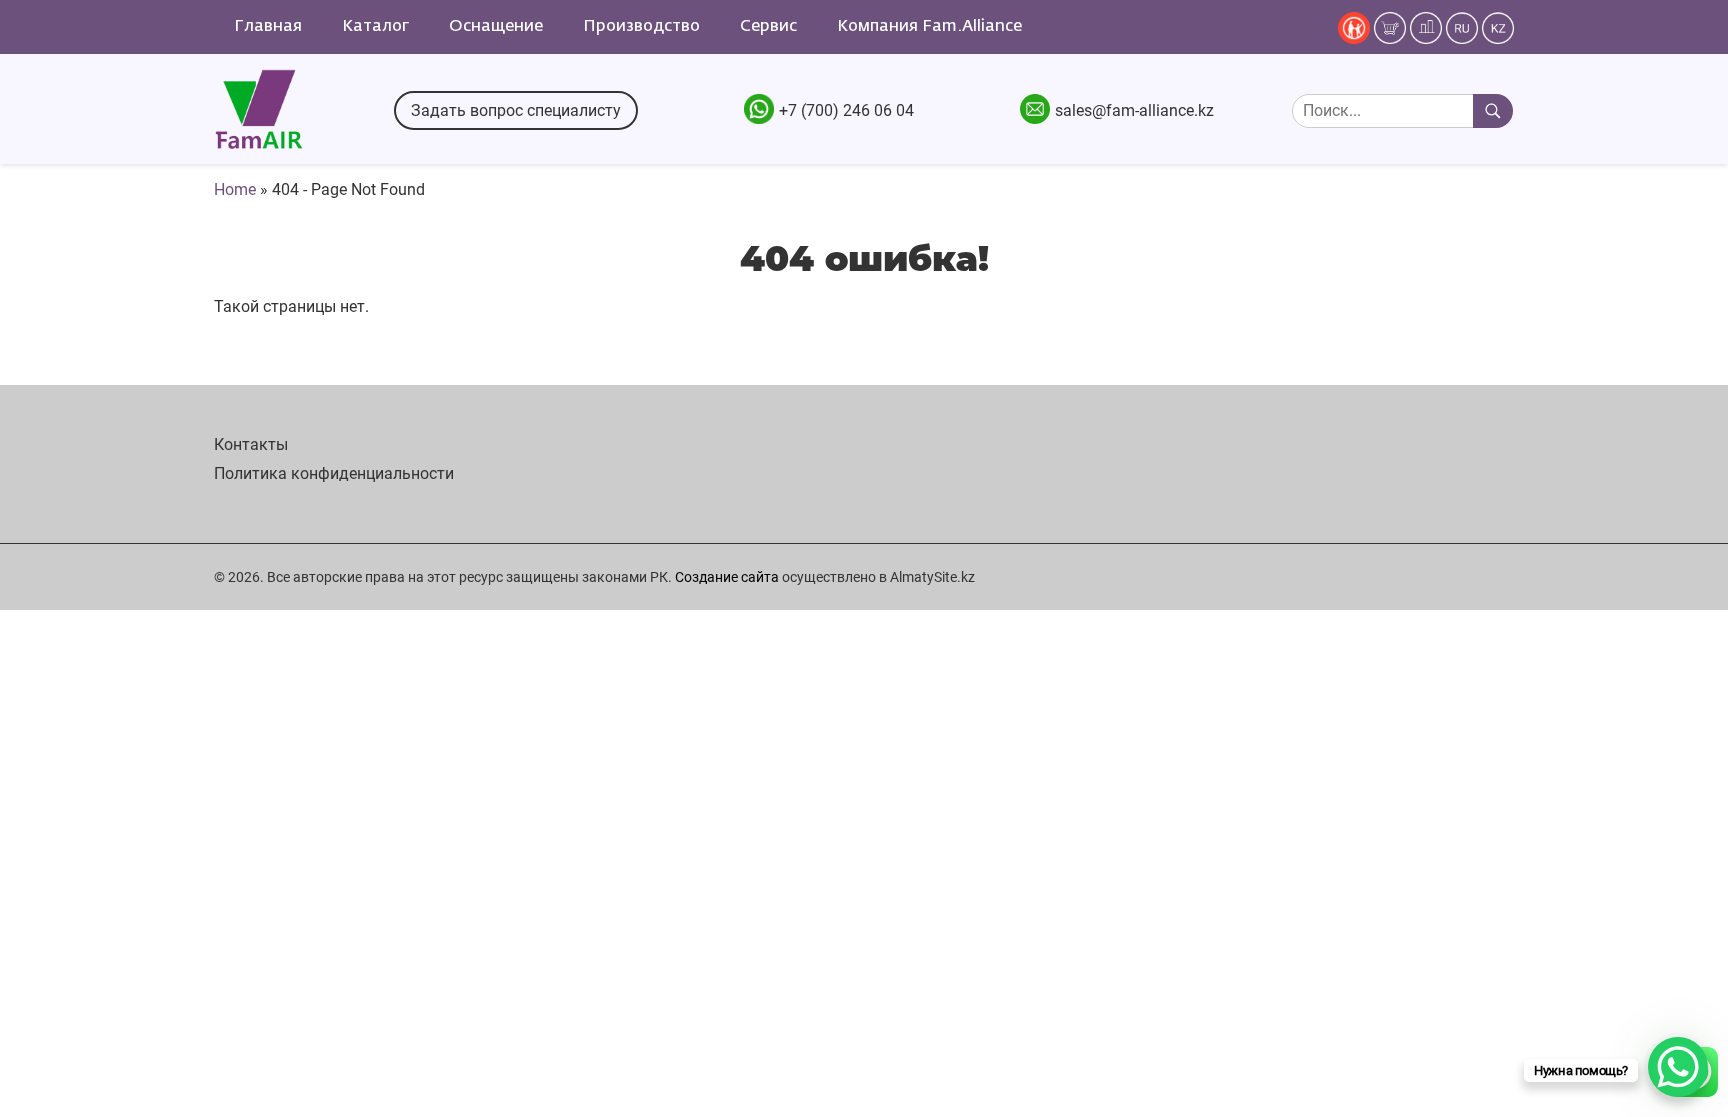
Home (235, 189)
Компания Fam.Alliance (929, 27)
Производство (641, 27)
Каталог (375, 27)
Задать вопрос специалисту (516, 110)
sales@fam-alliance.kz (1134, 110)
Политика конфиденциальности (334, 473)
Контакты (251, 444)
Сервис (768, 27)
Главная (268, 27)
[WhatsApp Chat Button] (1678, 1067)
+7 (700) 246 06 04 (846, 110)
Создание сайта (727, 577)
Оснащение (496, 27)
